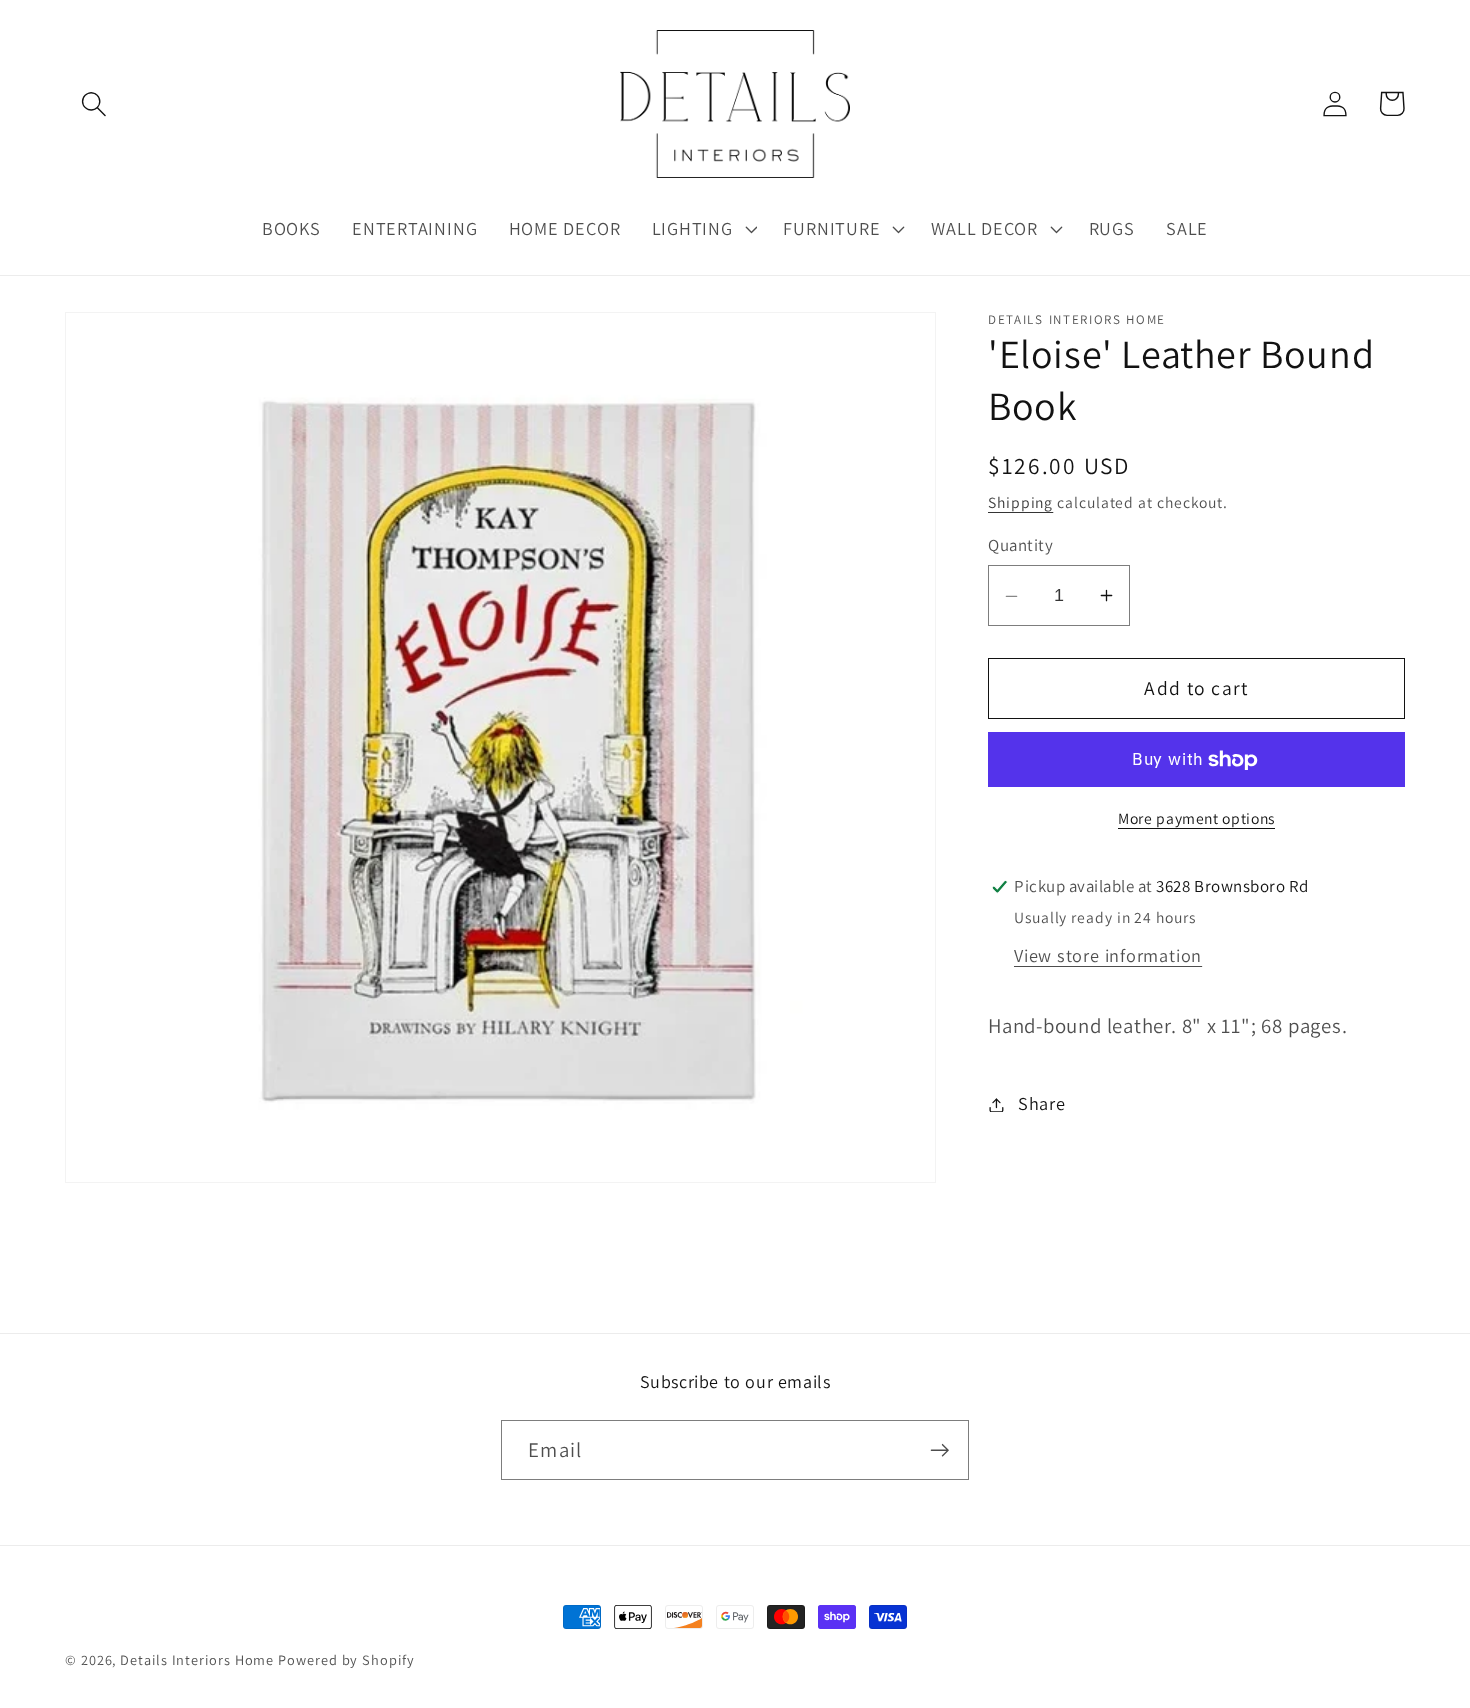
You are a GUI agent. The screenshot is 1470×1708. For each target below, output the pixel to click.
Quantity (1020, 546)
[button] (93, 103)
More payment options (1196, 818)
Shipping (1020, 502)
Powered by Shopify (346, 1659)
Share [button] (1042, 1104)
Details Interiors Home (197, 1659)
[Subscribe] (939, 1450)
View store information (1108, 955)
